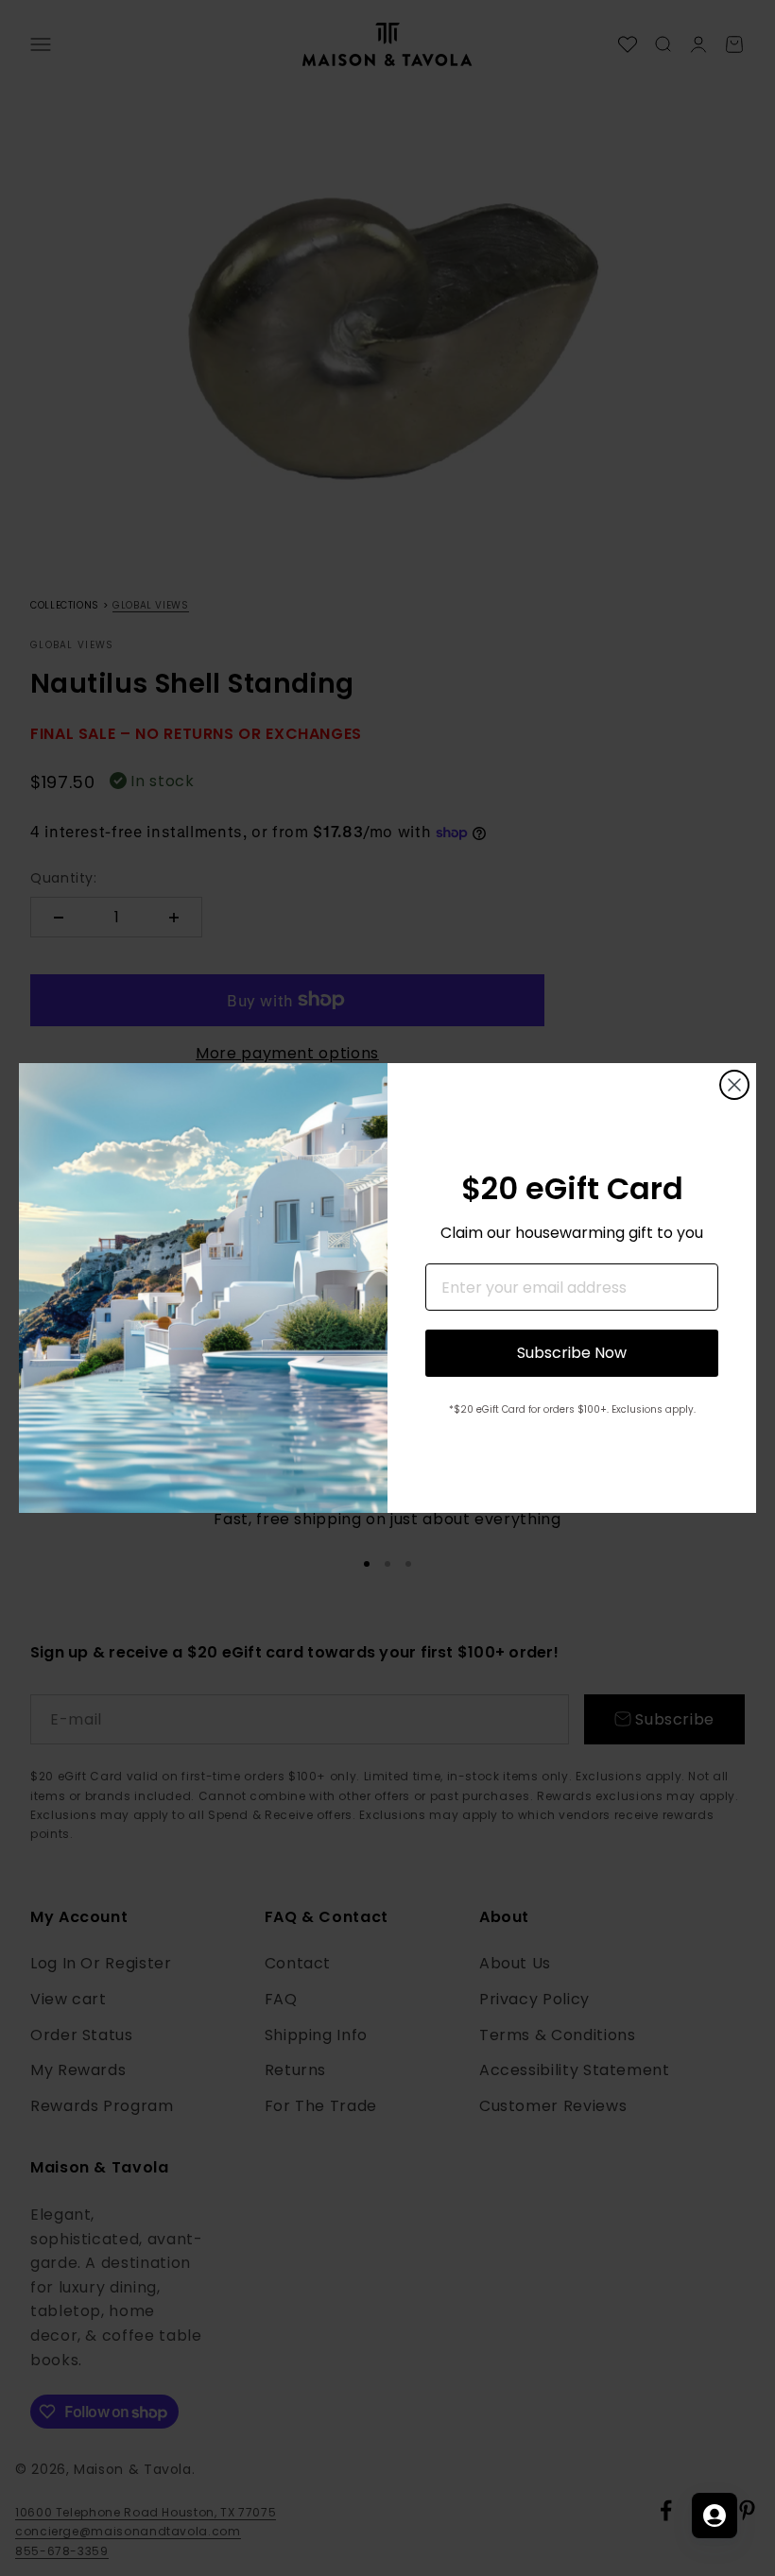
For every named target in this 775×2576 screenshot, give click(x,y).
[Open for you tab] (715, 2516)
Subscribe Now (572, 1353)
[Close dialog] (734, 1085)
